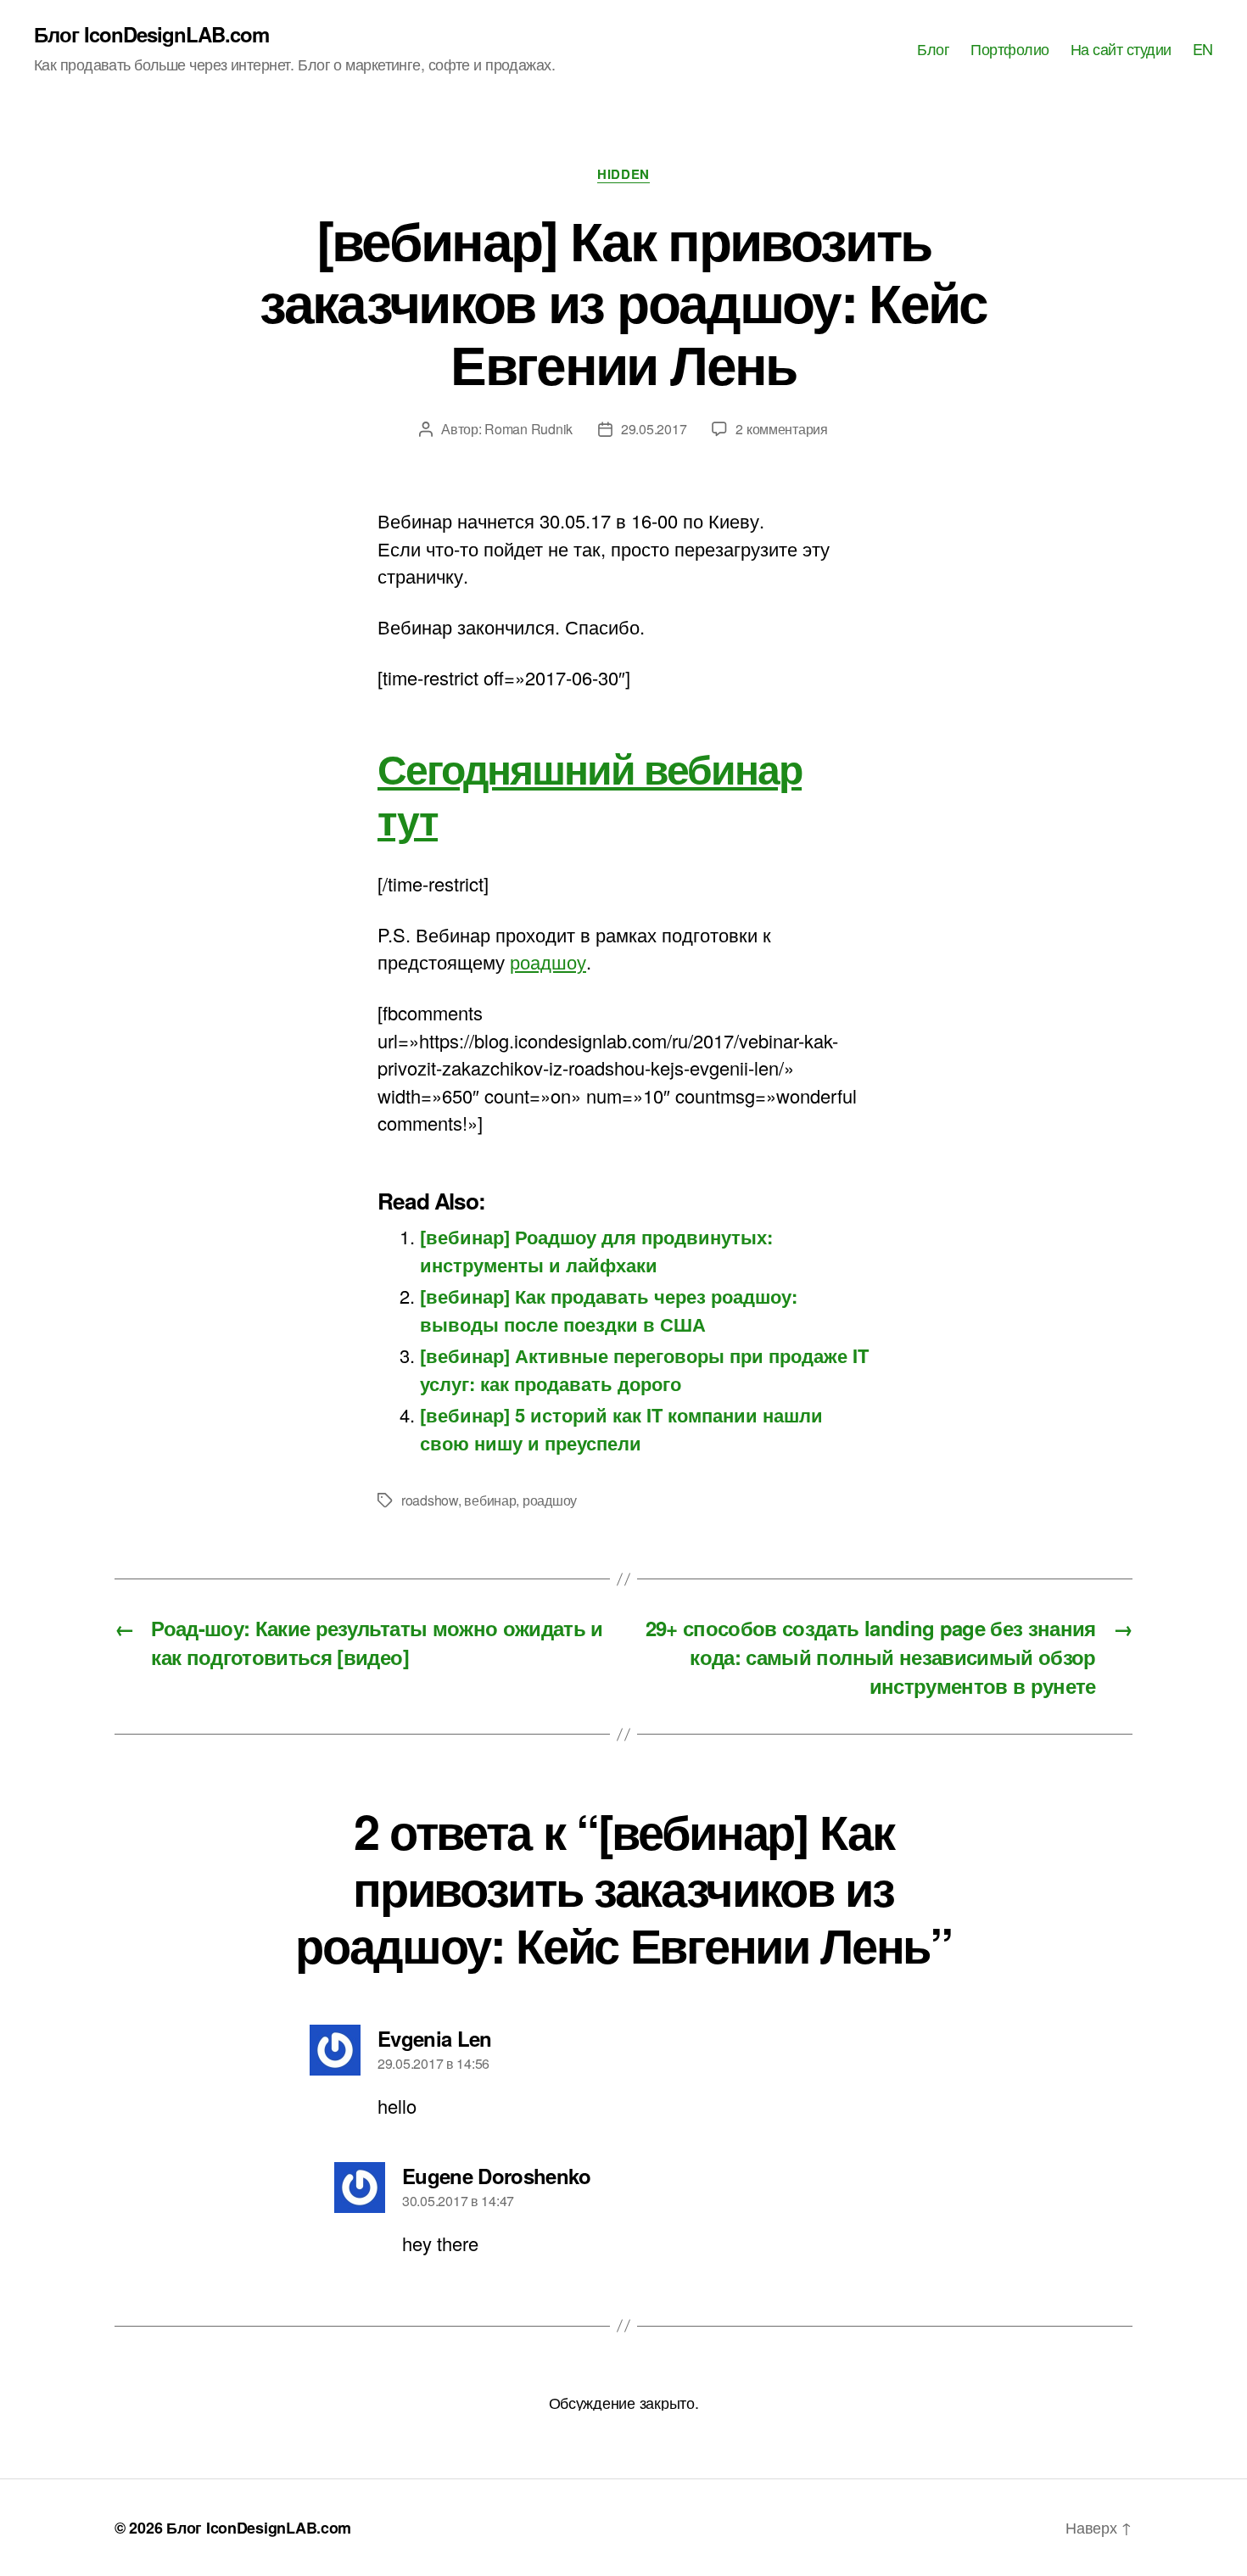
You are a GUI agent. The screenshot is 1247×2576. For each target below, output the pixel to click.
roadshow (430, 1500)
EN (1203, 49)
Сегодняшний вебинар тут (590, 793)
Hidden (623, 175)
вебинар (490, 1500)
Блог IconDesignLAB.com (151, 34)
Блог (933, 49)
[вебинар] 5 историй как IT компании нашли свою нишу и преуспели (621, 1428)
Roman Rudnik (528, 429)
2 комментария (782, 429)
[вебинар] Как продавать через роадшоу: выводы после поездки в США (609, 1310)
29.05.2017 (654, 429)
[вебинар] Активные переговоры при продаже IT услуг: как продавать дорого (644, 1369)
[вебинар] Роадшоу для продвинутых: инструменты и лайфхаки (596, 1250)
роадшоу (548, 961)
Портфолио (1010, 49)
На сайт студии (1121, 49)
